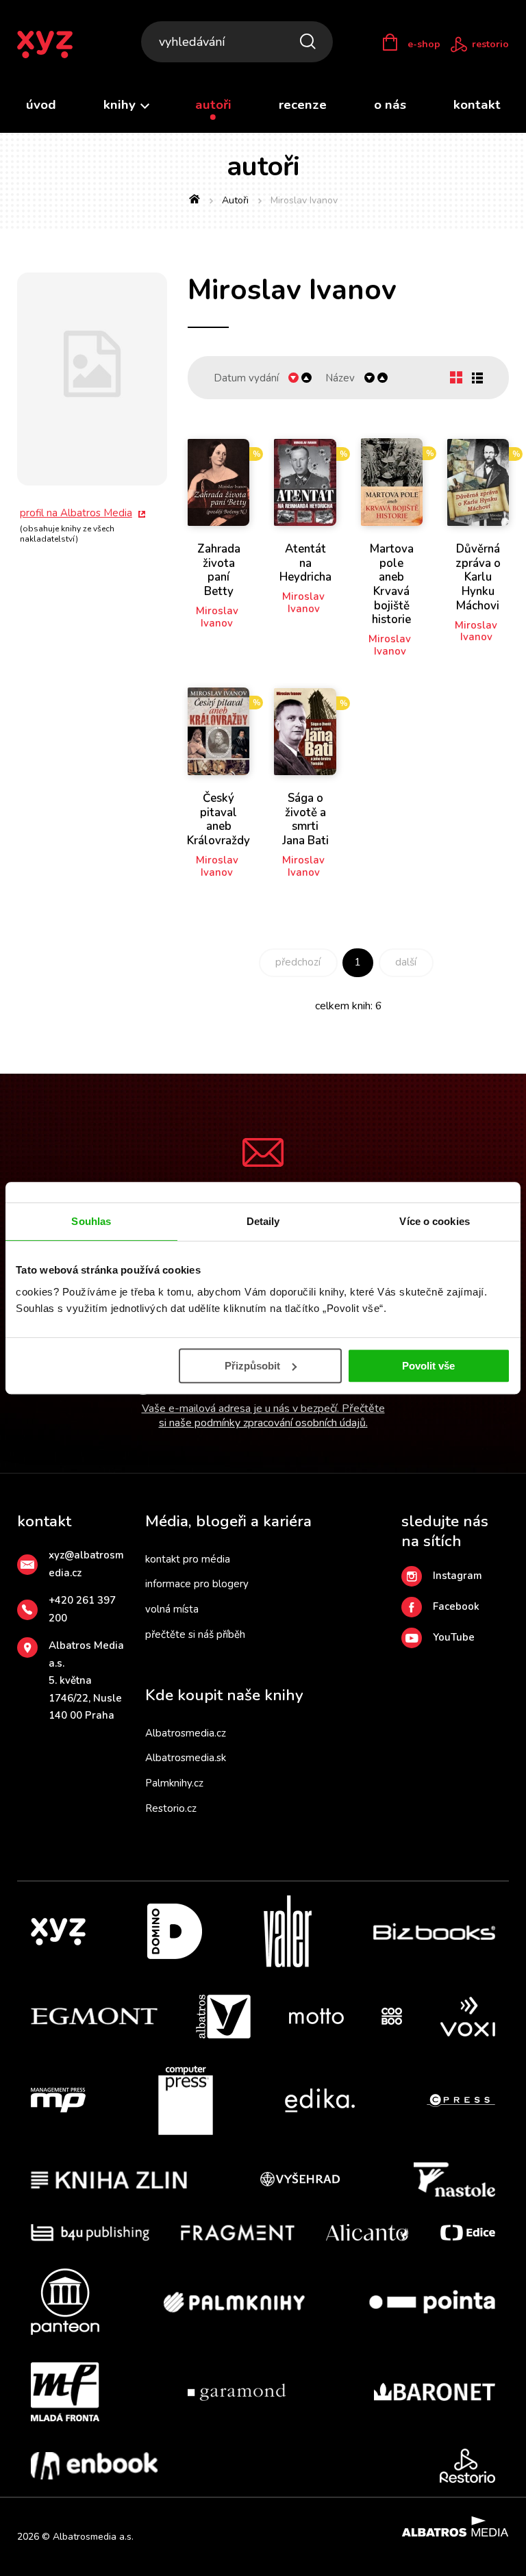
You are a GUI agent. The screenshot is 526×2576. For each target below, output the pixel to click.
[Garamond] (237, 2392)
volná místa (172, 1609)
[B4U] (90, 2233)
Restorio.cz (171, 1808)
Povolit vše (428, 1366)
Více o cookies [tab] (434, 1221)
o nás (390, 105)
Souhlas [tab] (91, 1221)
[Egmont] (94, 2017)
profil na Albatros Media (76, 513)
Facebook (456, 1606)
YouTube (454, 1637)
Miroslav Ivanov (217, 617)
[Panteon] (65, 2302)
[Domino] (175, 1931)
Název (340, 378)
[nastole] (455, 2180)
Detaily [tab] (263, 1221)
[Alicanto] (367, 2233)
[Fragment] (238, 2233)
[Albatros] (223, 2017)
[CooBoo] (392, 2017)
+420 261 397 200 (82, 1609)
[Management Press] (58, 2101)
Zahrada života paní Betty (219, 570)
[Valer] (288, 1931)
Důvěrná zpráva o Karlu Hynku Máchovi (478, 578)
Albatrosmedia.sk (186, 1758)
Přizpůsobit (252, 1366)
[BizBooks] (435, 1931)
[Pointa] (432, 2302)
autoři (213, 105)
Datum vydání (246, 378)
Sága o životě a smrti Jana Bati (305, 820)
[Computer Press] (186, 2101)
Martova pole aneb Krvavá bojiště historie (392, 585)
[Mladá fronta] (65, 2392)
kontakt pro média (188, 1559)
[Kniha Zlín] (109, 2180)
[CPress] (461, 2101)
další (406, 962)
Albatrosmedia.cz (186, 1733)
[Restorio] (467, 2466)
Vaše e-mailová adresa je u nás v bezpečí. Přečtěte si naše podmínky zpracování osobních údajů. (263, 1416)
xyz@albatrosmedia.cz (86, 1564)
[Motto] (316, 2017)
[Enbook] (94, 2466)
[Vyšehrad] (300, 2180)
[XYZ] (58, 1931)
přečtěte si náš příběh (195, 1634)
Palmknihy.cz (174, 1783)
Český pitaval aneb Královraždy (218, 820)
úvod (41, 105)
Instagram (458, 1576)
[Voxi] (468, 2017)
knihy (121, 105)
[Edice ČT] (468, 2233)
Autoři (235, 200)
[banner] (54, 45)
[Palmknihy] (234, 2302)
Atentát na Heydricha (305, 564)
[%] (218, 482)
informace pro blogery (197, 1584)
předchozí (298, 962)
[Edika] (320, 2101)
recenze (303, 105)
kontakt (477, 105)
